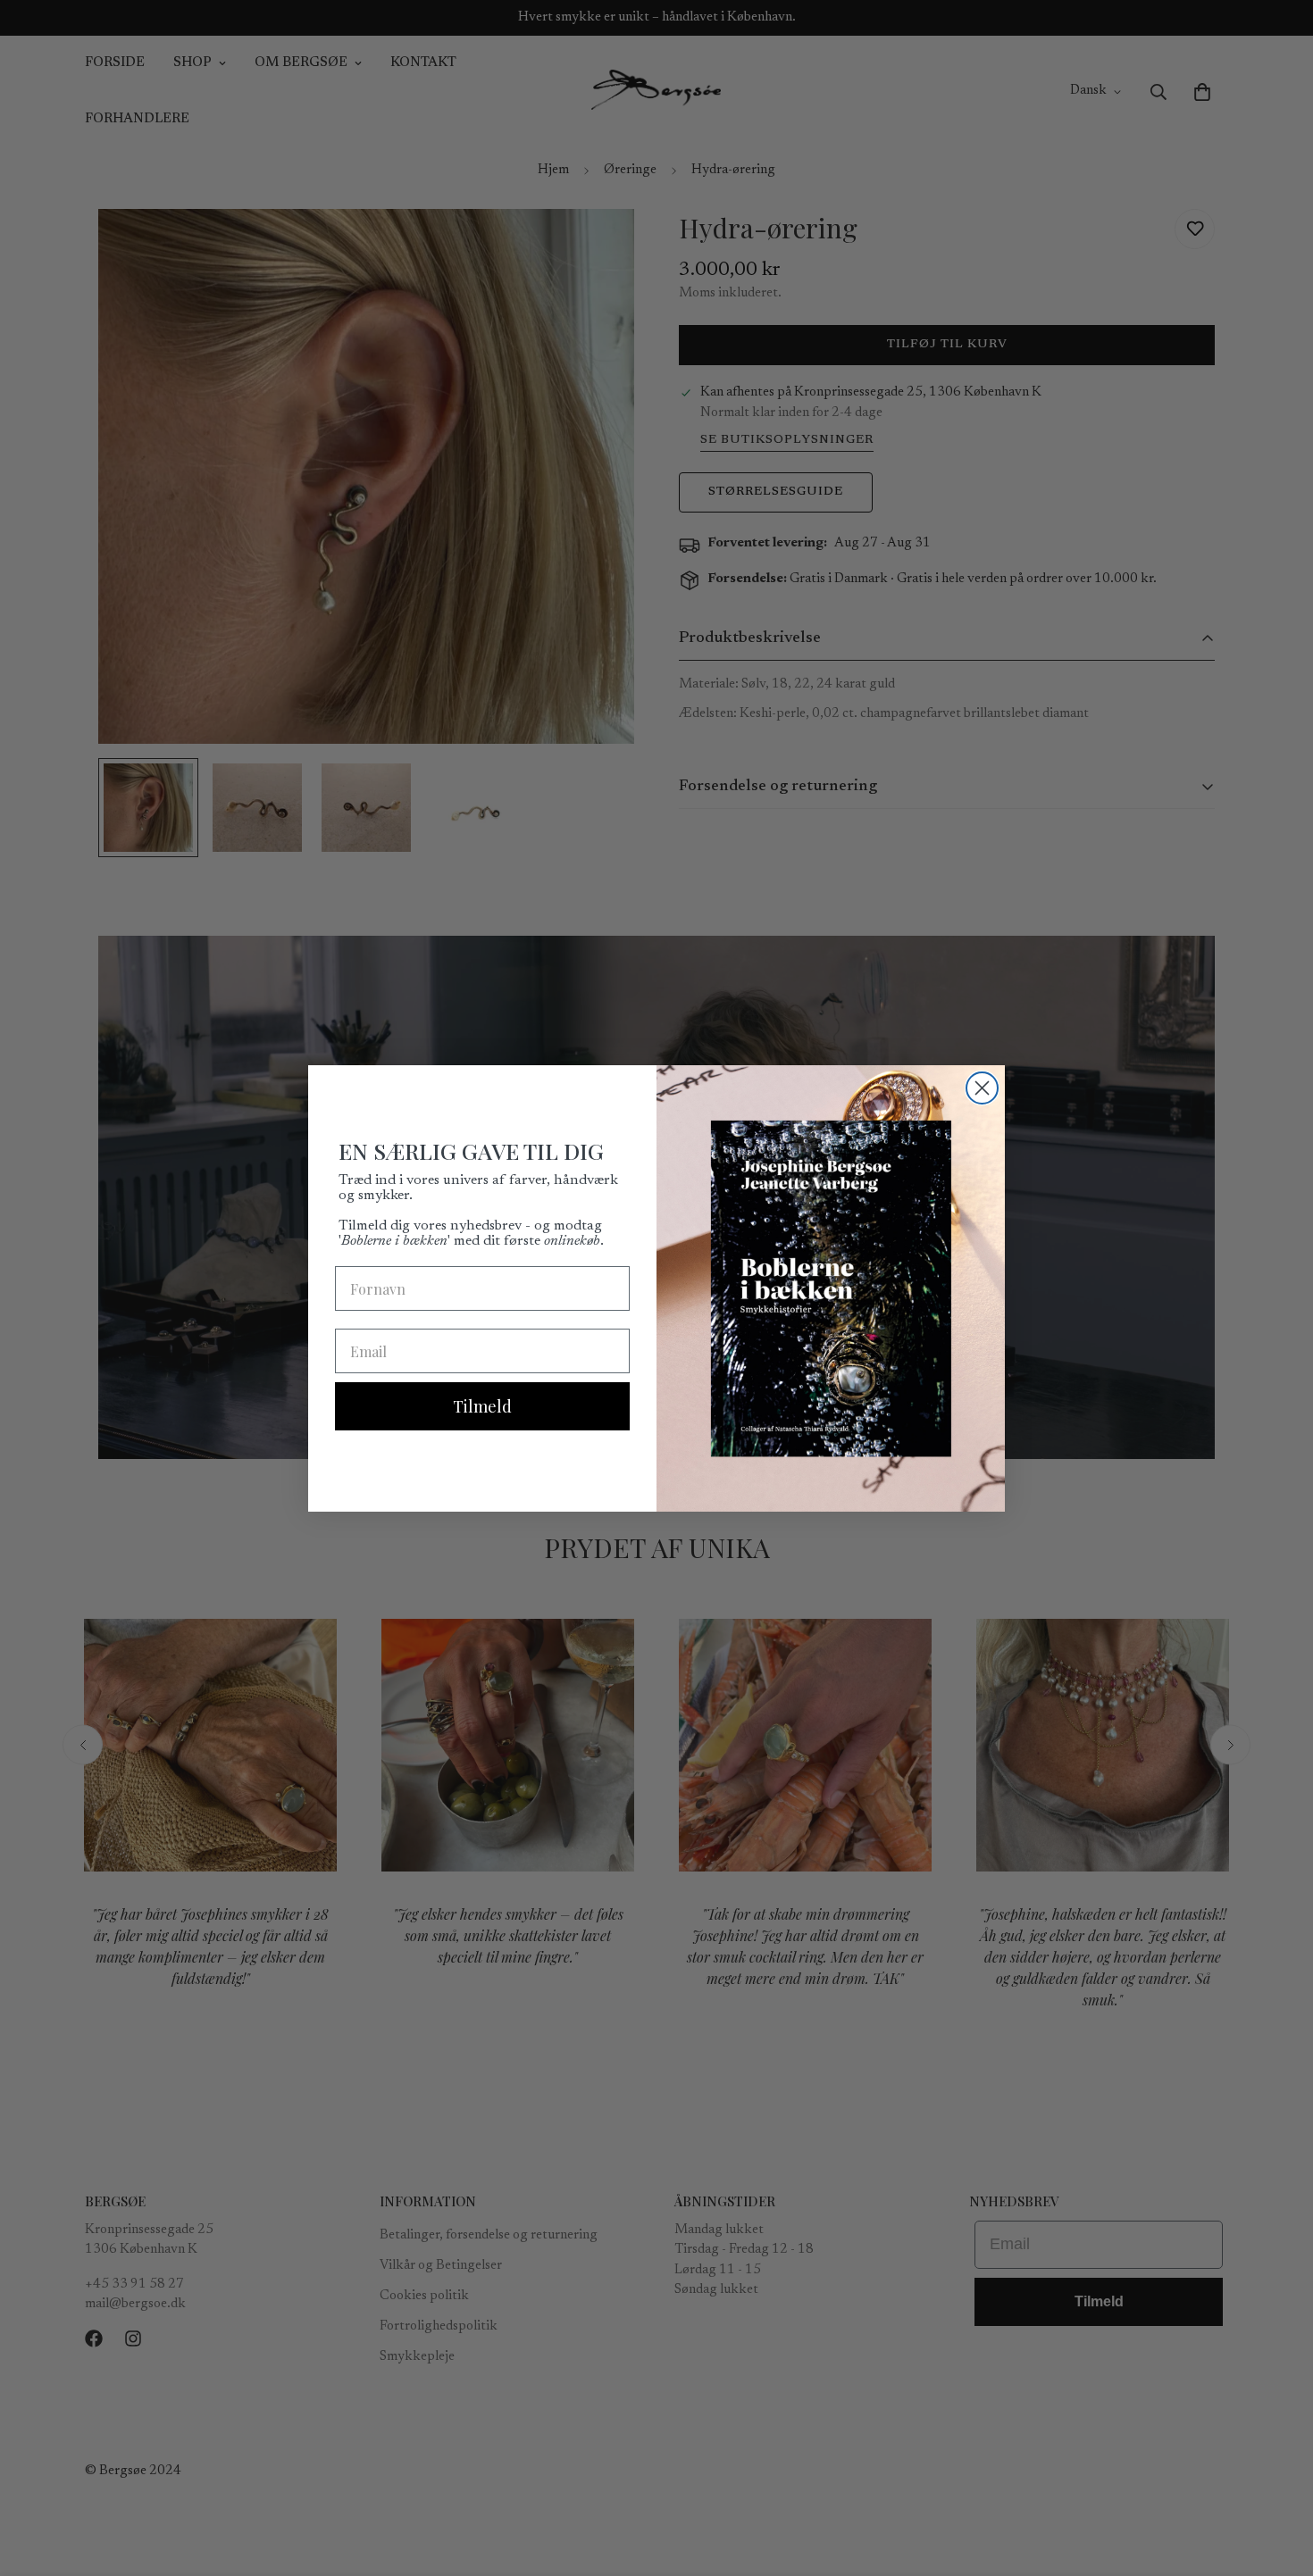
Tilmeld (482, 1406)
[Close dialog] (982, 1088)
